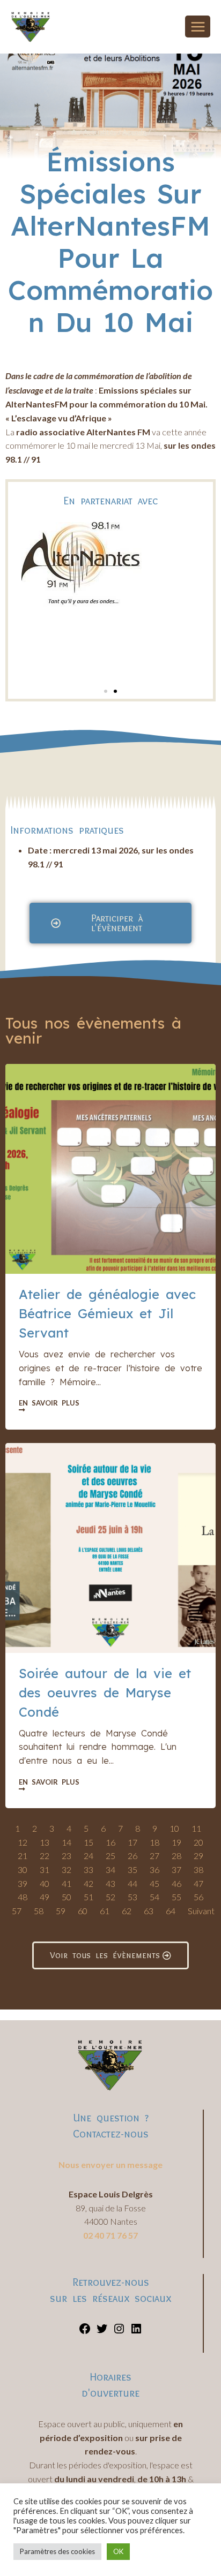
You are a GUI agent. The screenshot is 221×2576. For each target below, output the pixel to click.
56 (198, 1897)
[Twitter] (102, 2332)
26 (132, 1856)
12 (23, 1842)
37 (176, 1869)
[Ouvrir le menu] (198, 27)
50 (67, 1897)
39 (23, 1883)
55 (176, 1897)
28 (176, 1856)
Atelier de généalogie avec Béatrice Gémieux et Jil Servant (107, 1313)
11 (196, 1828)
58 (39, 1911)
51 (89, 1897)
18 (154, 1842)
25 (110, 1856)
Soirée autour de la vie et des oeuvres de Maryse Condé (105, 1693)
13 (45, 1842)
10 (174, 1828)
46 (176, 1883)
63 (149, 1911)
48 (23, 1897)
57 (17, 1911)
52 (110, 1897)
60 (83, 1911)
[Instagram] (119, 2332)
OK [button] (118, 2551)
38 (198, 1869)
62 (127, 1911)
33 (89, 1869)
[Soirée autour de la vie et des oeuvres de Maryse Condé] (110, 1548)
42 (89, 1883)
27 (154, 1856)
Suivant (201, 1911)
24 (89, 1856)
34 (110, 1869)
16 (110, 1842)
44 (132, 1883)
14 (67, 1842)
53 (132, 1897)
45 (154, 1883)
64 (171, 1911)
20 (198, 1842)
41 (67, 1883)
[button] (106, 691)
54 (154, 1897)
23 (67, 1856)
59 (61, 1911)
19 (176, 1842)
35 (132, 1869)
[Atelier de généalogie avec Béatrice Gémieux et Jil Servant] (110, 1169)
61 (105, 1911)
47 (198, 1883)
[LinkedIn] (136, 2332)
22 (45, 1856)
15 (89, 1842)
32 (67, 1869)
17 (132, 1842)
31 (45, 1869)
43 (110, 1883)
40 (45, 1883)
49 (45, 1897)
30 (23, 1869)
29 (198, 1856)
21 (23, 1856)
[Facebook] (85, 2332)
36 (154, 1869)
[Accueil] (74, 132)
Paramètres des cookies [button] (57, 2551)
